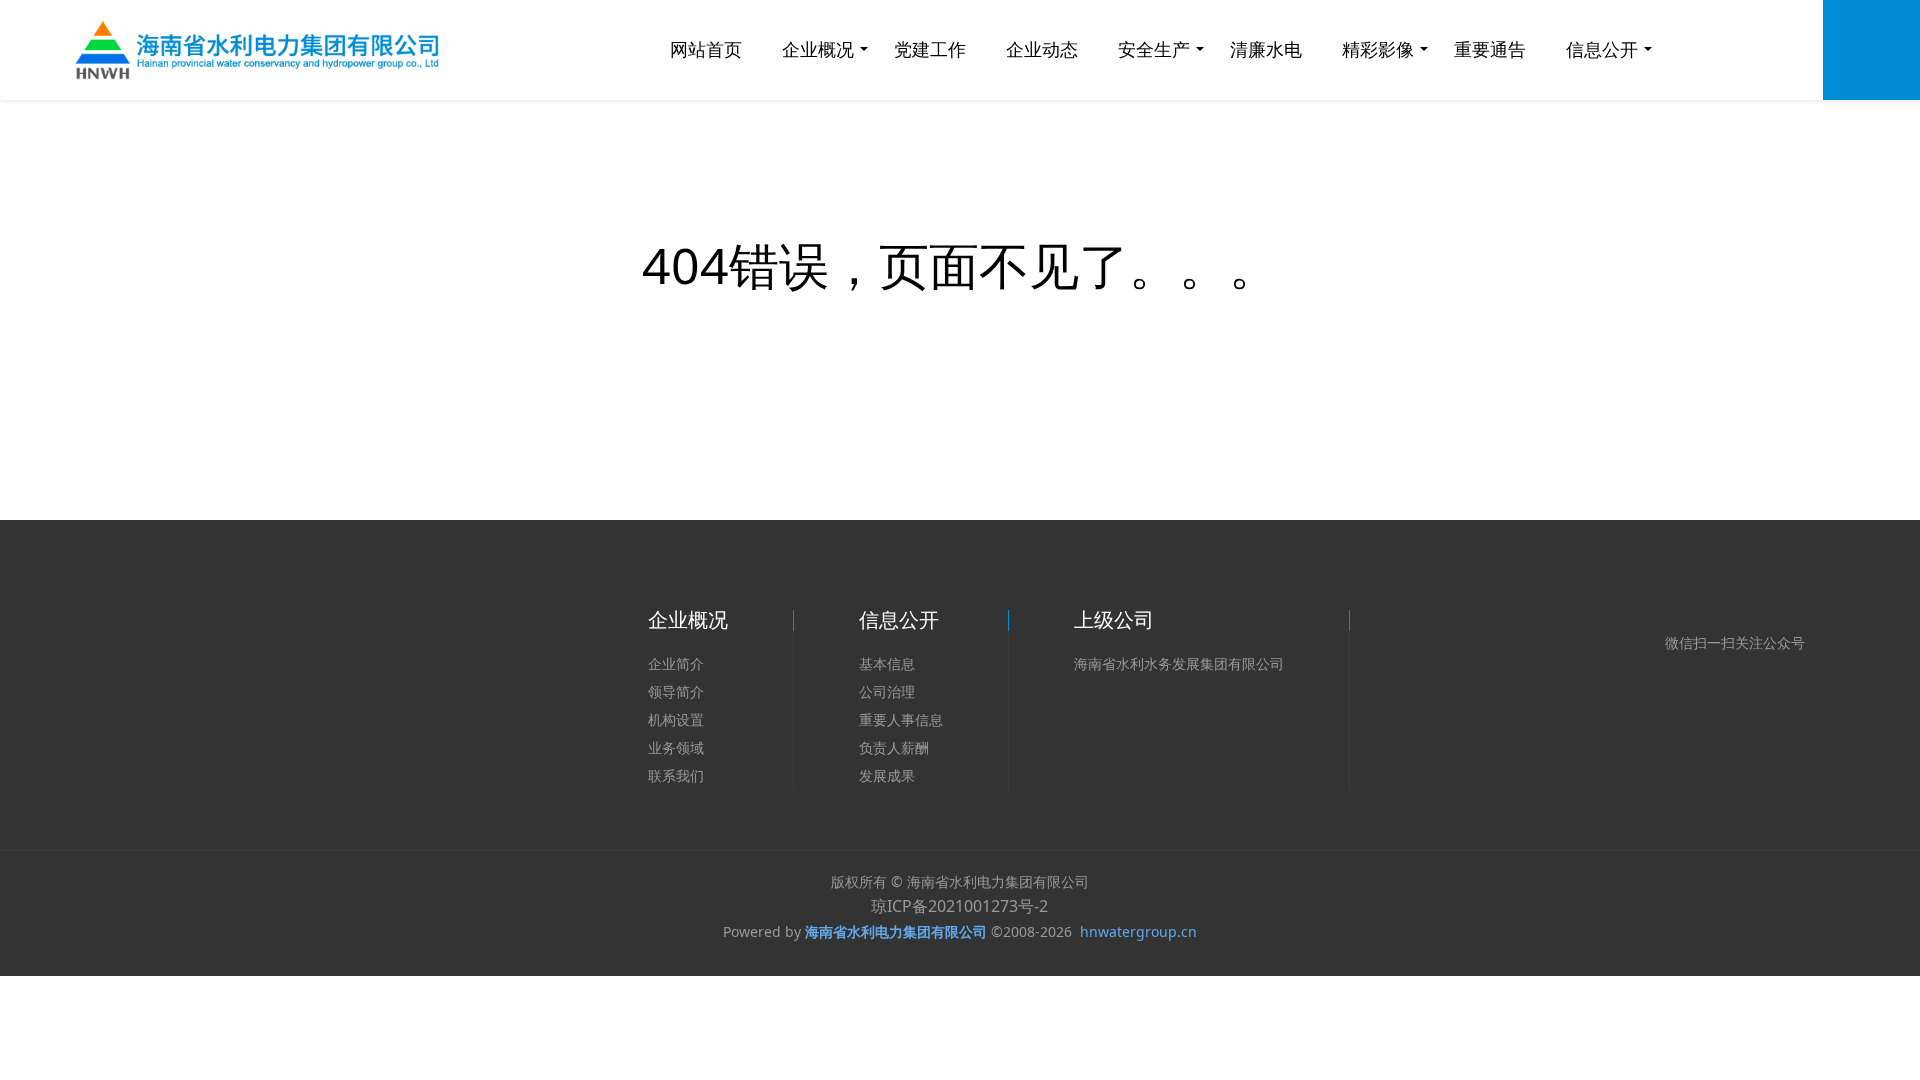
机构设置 (676, 719)
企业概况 (688, 619)
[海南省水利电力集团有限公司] (264, 50)
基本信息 (887, 663)
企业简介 (676, 663)
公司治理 (887, 691)
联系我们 (676, 775)
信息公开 (899, 619)
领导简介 (676, 691)
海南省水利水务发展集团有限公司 (1179, 663)
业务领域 (676, 747)
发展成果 (887, 775)
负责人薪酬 (894, 747)
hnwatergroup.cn (1138, 931)
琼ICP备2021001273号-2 (959, 906)
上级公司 (1114, 619)
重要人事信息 (901, 719)
